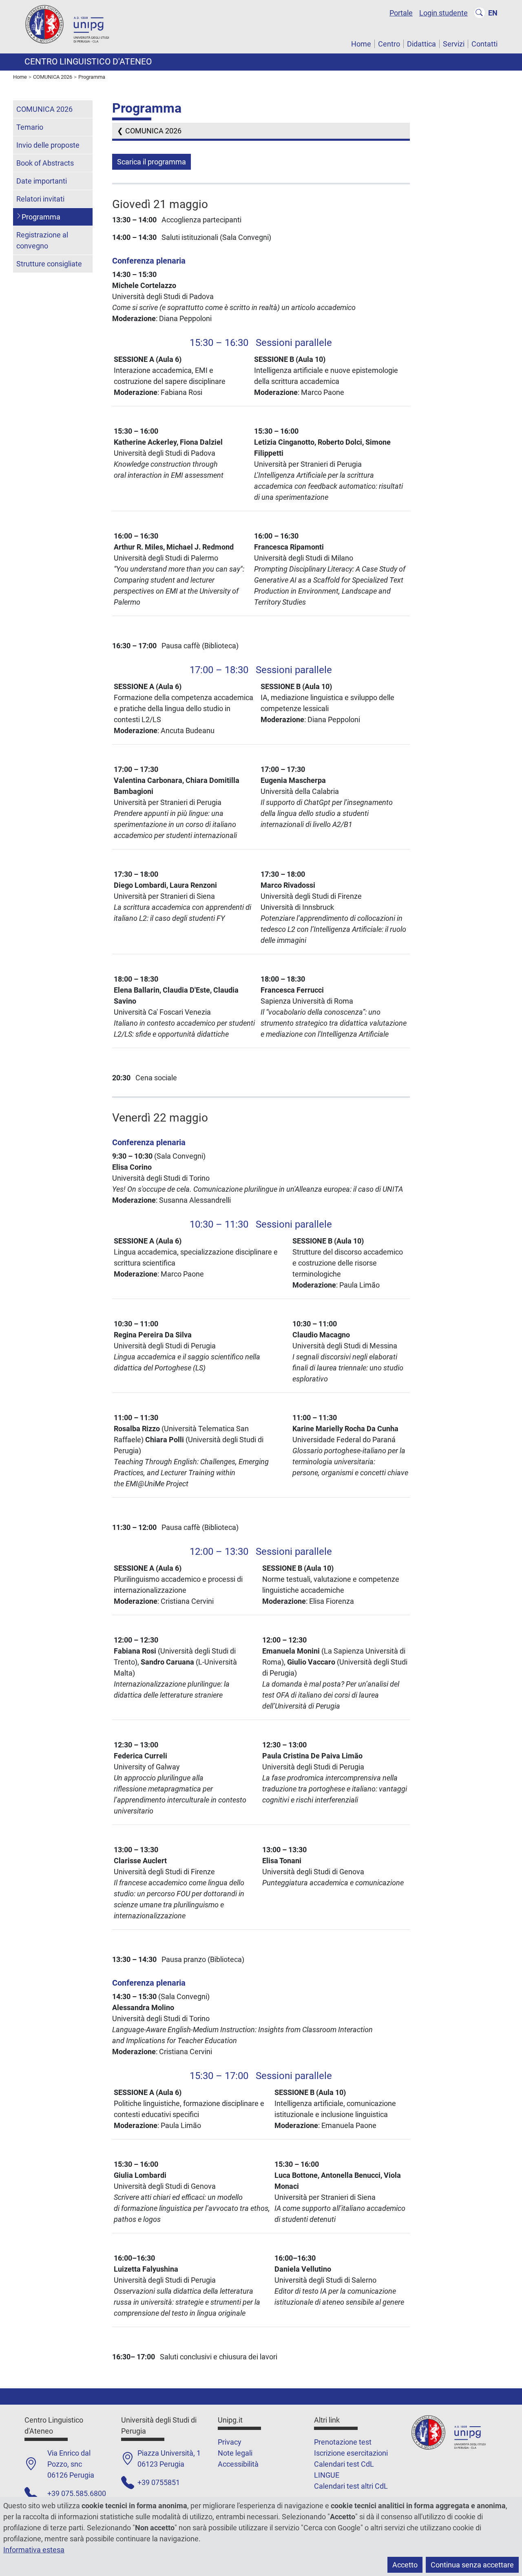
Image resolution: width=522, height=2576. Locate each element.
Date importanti (42, 181)
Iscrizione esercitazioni (351, 2453)
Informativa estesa (34, 2550)
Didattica (421, 44)
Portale (401, 13)
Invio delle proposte (48, 145)
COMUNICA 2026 (153, 131)
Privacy (230, 2442)
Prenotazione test (343, 2442)
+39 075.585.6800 (77, 2493)
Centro (389, 44)
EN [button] (493, 13)
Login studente (443, 13)
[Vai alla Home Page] (73, 26)
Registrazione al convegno (42, 240)
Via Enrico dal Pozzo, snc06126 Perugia (71, 2464)
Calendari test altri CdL (351, 2486)
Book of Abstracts (45, 163)
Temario (30, 127)
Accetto (405, 2565)
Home (361, 44)
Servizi (454, 44)
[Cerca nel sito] (480, 13)
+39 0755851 (159, 2482)
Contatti (484, 44)
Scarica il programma (152, 162)
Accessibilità (238, 2464)
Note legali (235, 2453)
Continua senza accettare (472, 2565)
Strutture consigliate (49, 264)
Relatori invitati (40, 199)
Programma (41, 217)
